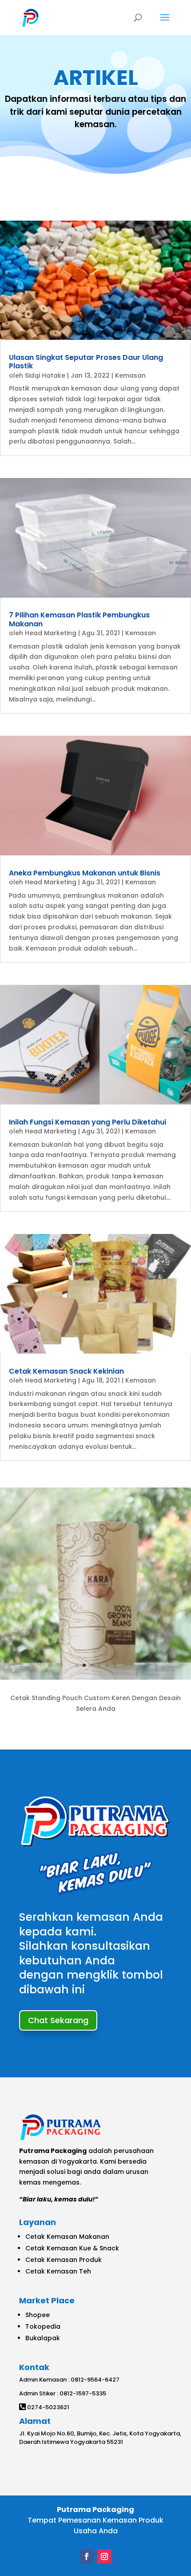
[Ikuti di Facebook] (87, 2556)
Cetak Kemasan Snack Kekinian (66, 1371)
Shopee (38, 2315)
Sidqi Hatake (45, 375)
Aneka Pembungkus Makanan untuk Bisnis (85, 873)
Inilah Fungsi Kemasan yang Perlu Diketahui (88, 1122)
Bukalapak (43, 2338)
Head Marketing (51, 633)
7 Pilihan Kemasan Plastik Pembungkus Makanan (79, 619)
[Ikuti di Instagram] (104, 2556)
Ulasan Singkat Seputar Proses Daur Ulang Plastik (86, 362)
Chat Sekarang (58, 2020)
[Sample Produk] (95, 1677)
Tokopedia (43, 2326)
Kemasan (130, 375)
